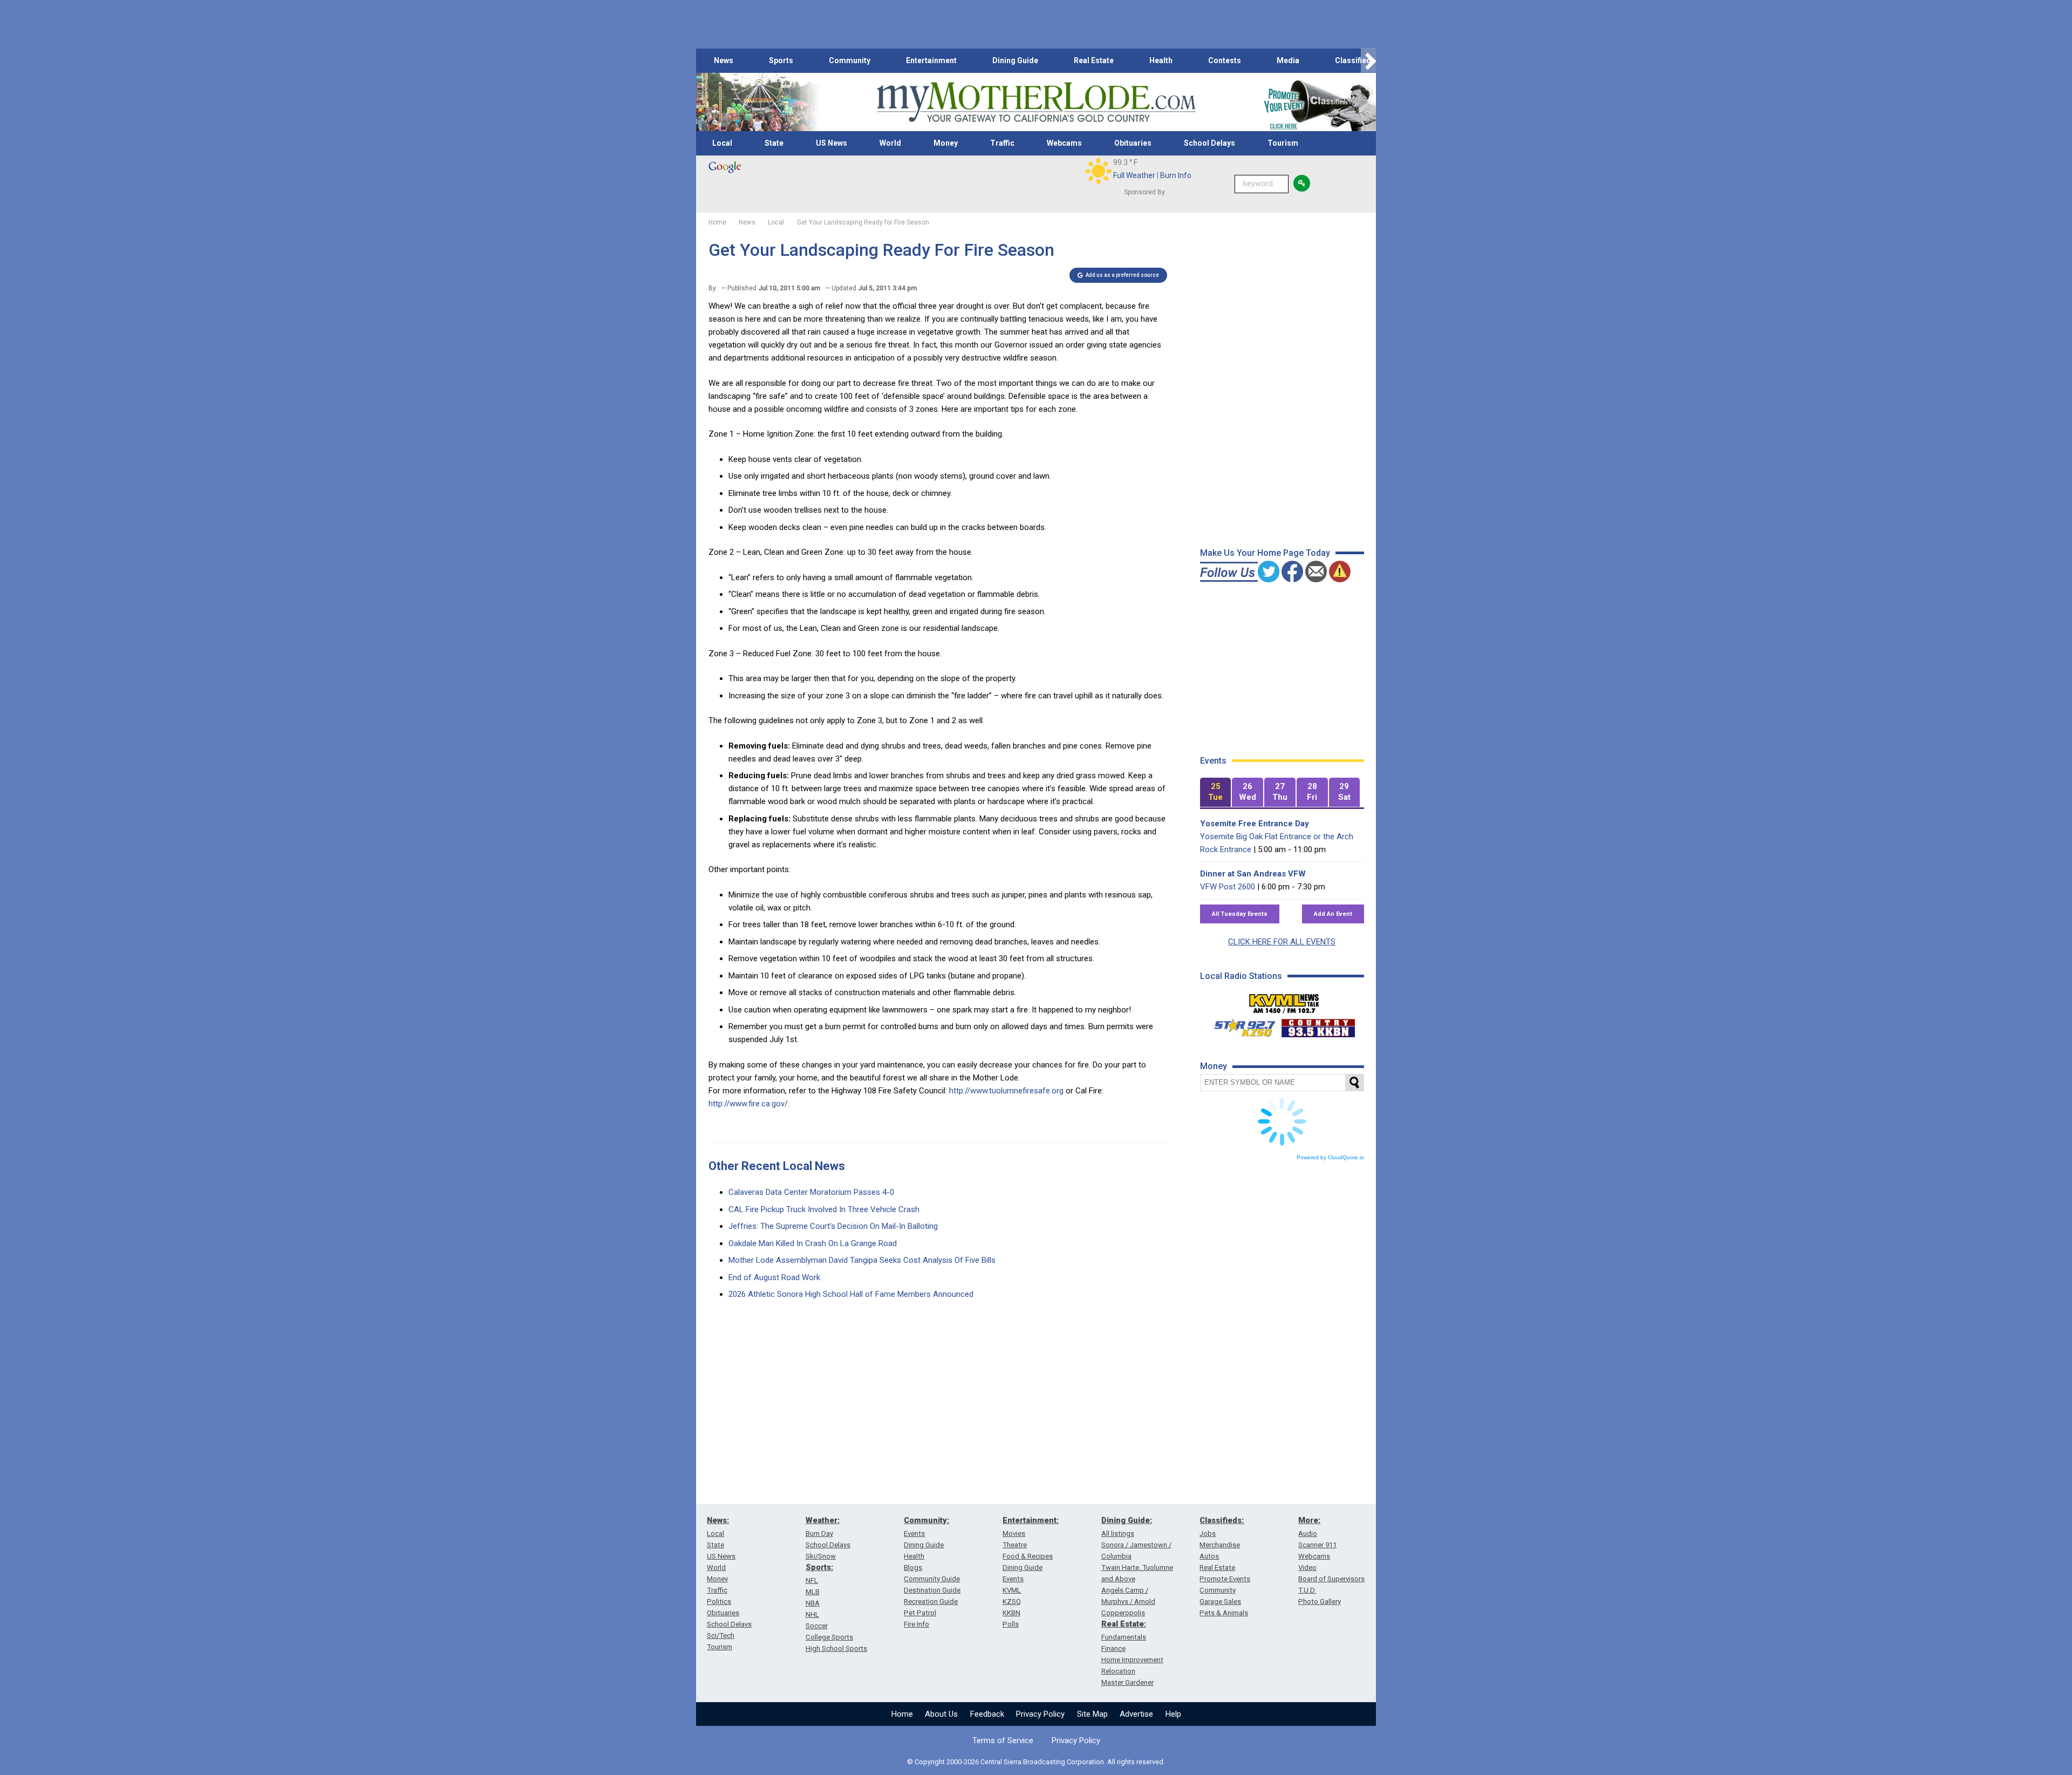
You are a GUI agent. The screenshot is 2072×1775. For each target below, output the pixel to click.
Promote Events (1225, 1579)
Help (1173, 1714)
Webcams (1064, 143)
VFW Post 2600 (1228, 887)
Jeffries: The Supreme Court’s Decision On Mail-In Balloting (833, 1226)
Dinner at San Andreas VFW (1253, 874)
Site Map (1092, 1714)
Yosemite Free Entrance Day (1255, 824)
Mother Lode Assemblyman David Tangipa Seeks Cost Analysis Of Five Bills (862, 1260)
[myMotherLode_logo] (1036, 102)
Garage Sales (1220, 1601)
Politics (719, 1601)
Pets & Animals (1224, 1613)
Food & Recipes (1028, 1556)
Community (850, 60)
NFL (812, 1580)
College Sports (829, 1637)
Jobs (1208, 1533)
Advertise (1136, 1714)
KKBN (1011, 1613)
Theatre (1015, 1545)
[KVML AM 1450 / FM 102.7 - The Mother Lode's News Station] (1284, 1001)
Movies (1014, 1533)
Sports (781, 60)
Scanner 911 (1317, 1545)
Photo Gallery (1320, 1601)
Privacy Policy (1040, 1714)
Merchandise (1220, 1545)
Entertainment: (1031, 1520)
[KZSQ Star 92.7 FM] (1240, 1025)
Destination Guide (932, 1590)
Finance (1113, 1648)
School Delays (1209, 143)
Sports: (819, 1567)
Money (946, 143)
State (774, 143)
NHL (812, 1614)
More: (1309, 1520)
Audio (1308, 1533)
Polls (1011, 1624)
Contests (1225, 60)
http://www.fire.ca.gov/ (748, 1104)
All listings (1118, 1533)
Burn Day (819, 1533)
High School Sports (836, 1648)
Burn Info (1176, 175)
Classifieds (1355, 60)
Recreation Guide (931, 1601)
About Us (941, 1714)
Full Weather (1134, 175)
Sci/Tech (721, 1635)
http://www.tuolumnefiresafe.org (1006, 1091)
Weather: (823, 1520)
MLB (813, 1592)
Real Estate (1094, 60)
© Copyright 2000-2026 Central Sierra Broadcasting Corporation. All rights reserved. (1036, 1762)
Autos (1209, 1556)
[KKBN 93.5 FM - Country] (1318, 1025)
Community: (926, 1520)
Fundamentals (1124, 1637)
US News (831, 143)
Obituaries (1133, 143)
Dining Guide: (1127, 1520)
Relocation (1118, 1671)
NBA (813, 1603)
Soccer (817, 1626)
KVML (1012, 1590)
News (724, 60)
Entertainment (931, 60)
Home (902, 1714)
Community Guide (932, 1579)
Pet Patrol (920, 1613)
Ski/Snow (821, 1556)
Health (1161, 60)
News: (718, 1520)
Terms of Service (1003, 1740)
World (890, 143)
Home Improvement (1132, 1660)
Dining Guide (1015, 60)
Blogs (913, 1567)
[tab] (1216, 793)
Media (1288, 60)
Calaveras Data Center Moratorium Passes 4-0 (811, 1192)
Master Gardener (1127, 1682)
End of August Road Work (774, 1277)
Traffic (1002, 143)
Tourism (1283, 143)
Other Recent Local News (777, 1166)
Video (1307, 1567)
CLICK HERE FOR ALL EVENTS (1282, 942)
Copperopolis (1123, 1613)
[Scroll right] (1368, 61)
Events (914, 1533)
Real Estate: (1124, 1624)
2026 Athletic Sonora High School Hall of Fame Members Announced (851, 1294)
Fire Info (916, 1624)
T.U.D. (1307, 1590)
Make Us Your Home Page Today (1265, 553)
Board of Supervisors (1331, 1579)
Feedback (987, 1714)
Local (722, 143)
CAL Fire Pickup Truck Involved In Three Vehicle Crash (824, 1209)
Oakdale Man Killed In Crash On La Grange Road (813, 1243)
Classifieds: (1222, 1520)
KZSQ (1012, 1601)
